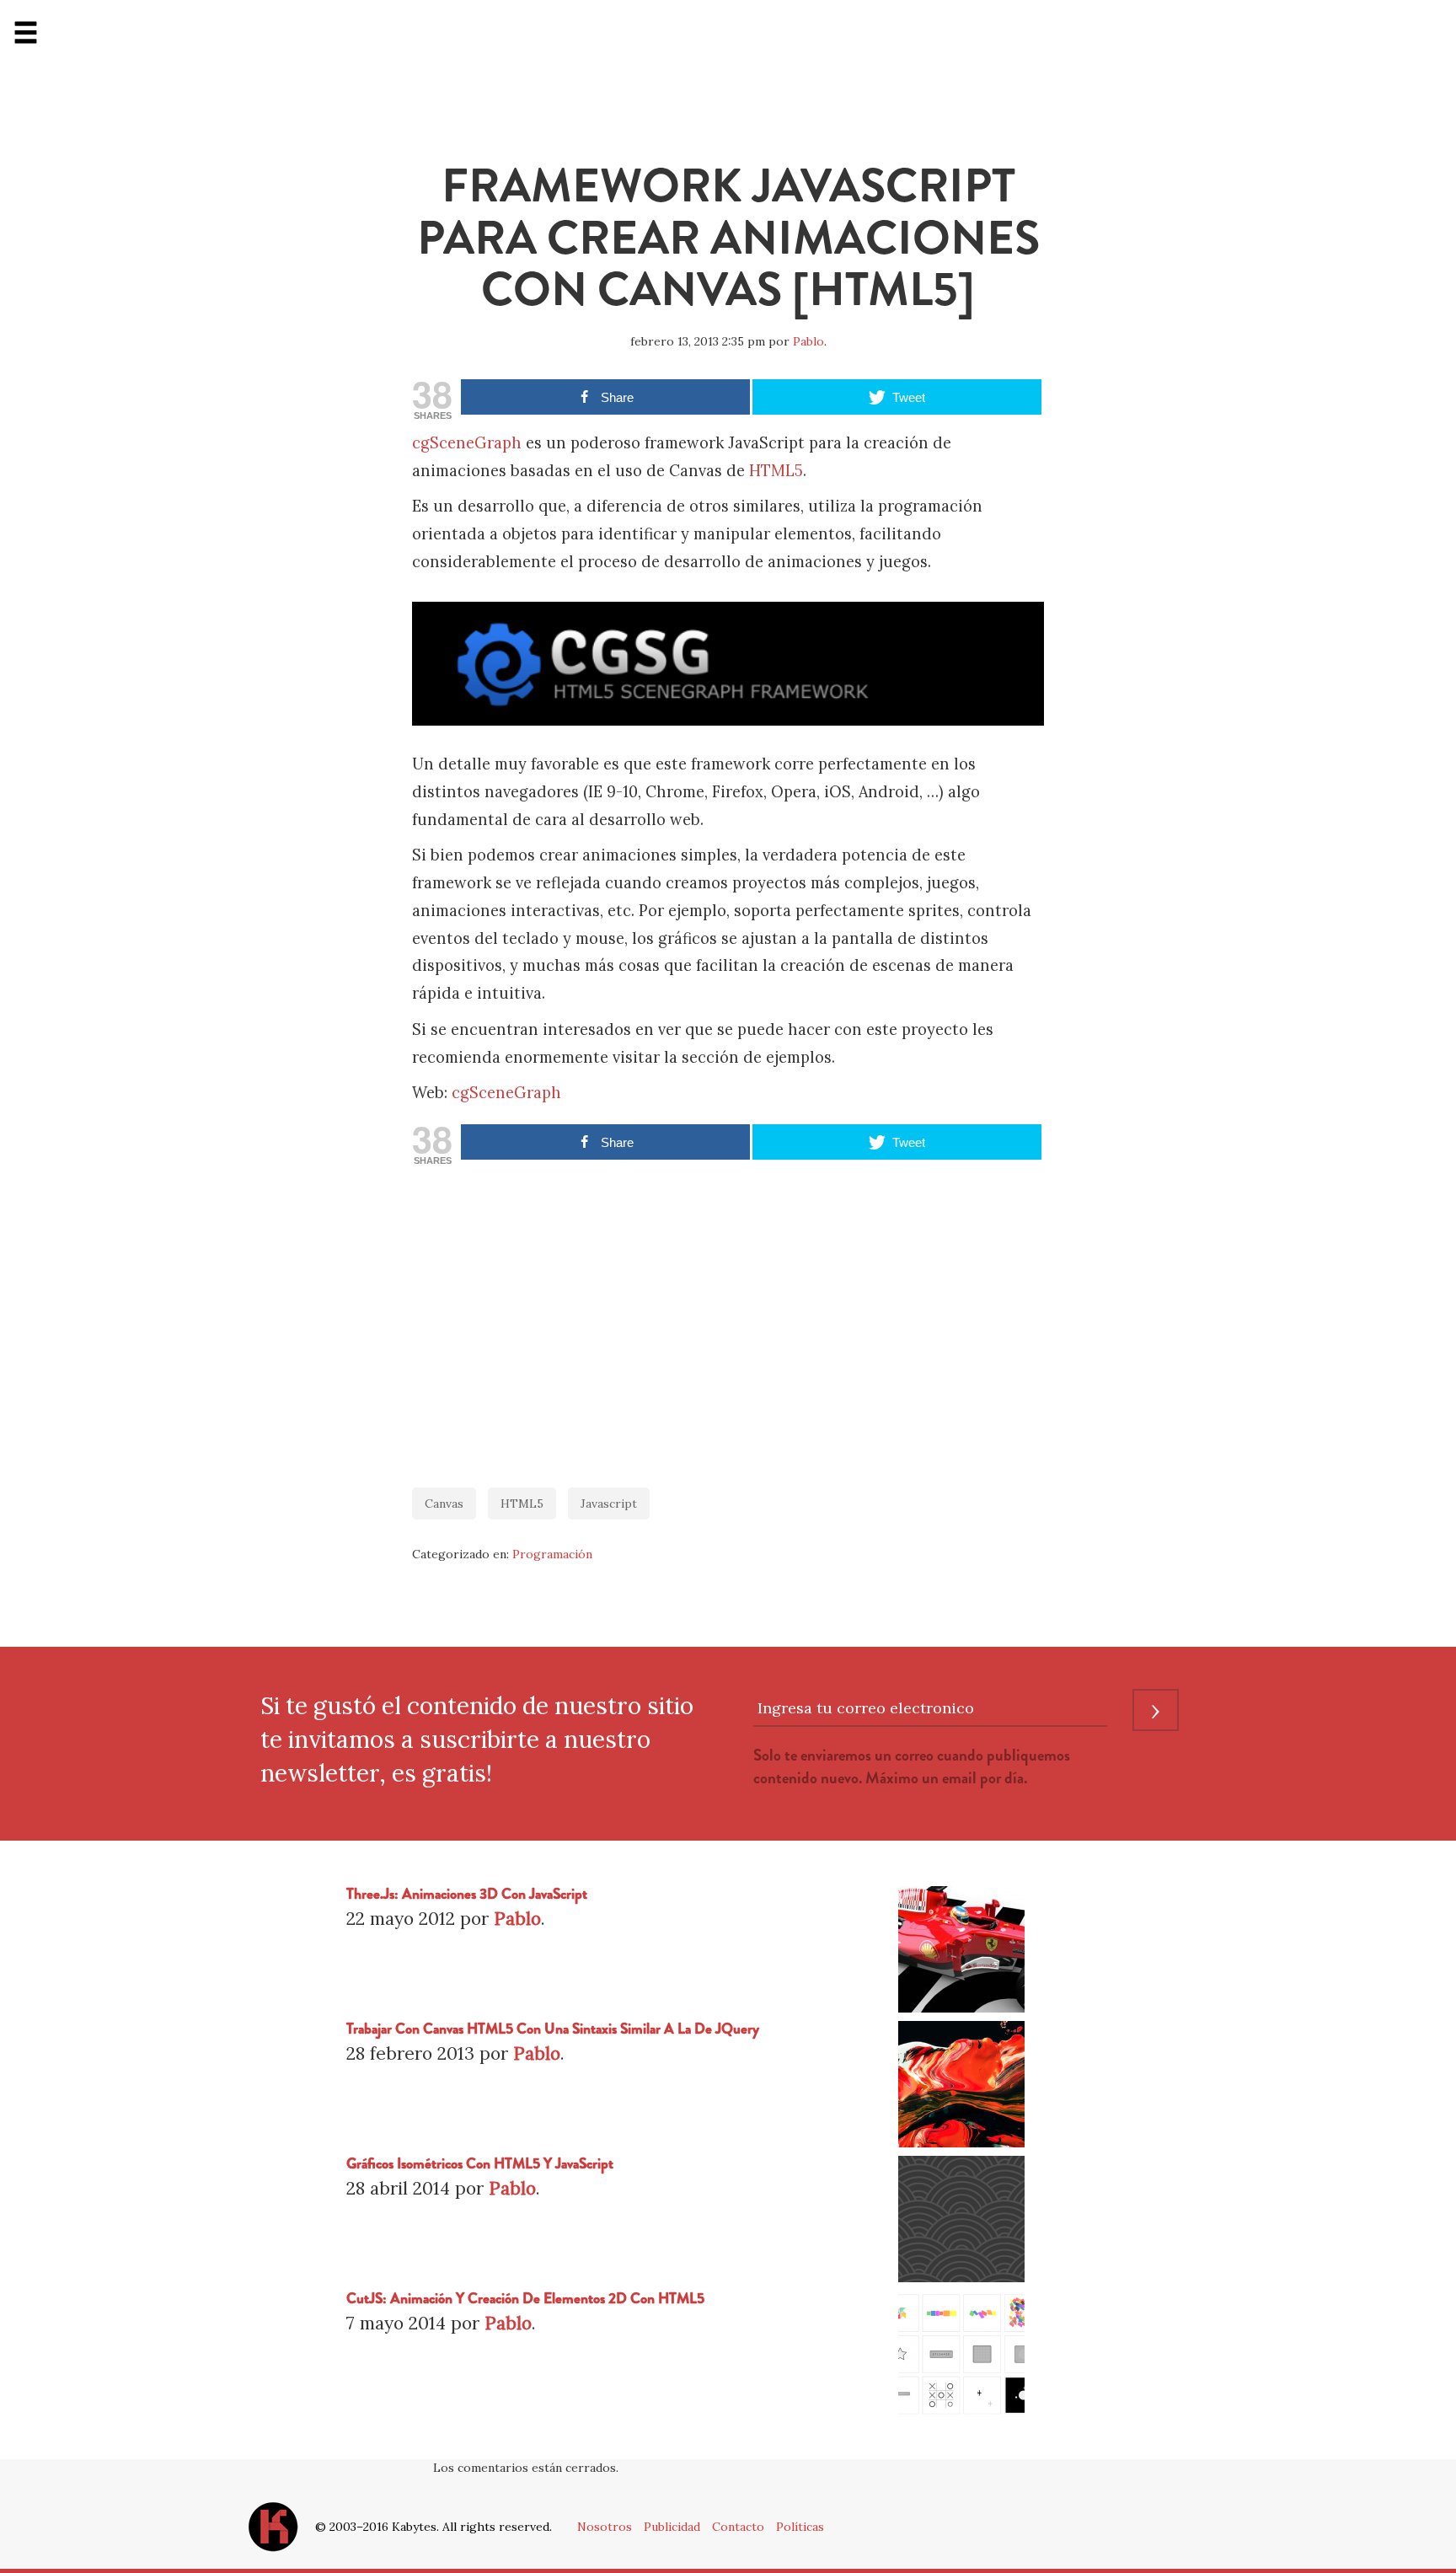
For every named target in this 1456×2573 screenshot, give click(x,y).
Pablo (808, 341)
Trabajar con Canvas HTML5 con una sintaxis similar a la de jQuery (553, 2029)
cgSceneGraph (467, 443)
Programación (552, 1554)
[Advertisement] (728, 1318)
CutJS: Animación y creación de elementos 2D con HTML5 (525, 2299)
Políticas (800, 2527)
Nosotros (605, 2527)
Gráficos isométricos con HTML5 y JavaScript (480, 2164)
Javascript (609, 1504)
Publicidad (672, 2527)
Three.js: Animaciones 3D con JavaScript (467, 1894)
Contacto (738, 2527)
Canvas (444, 1504)
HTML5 (776, 471)
